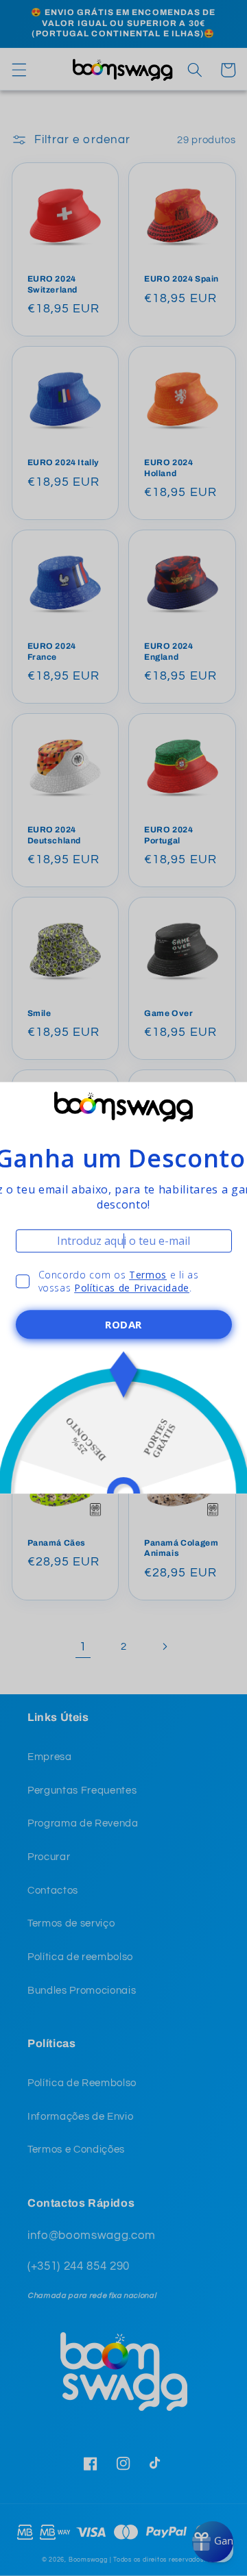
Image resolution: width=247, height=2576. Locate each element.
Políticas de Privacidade (132, 1288)
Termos (148, 1275)
